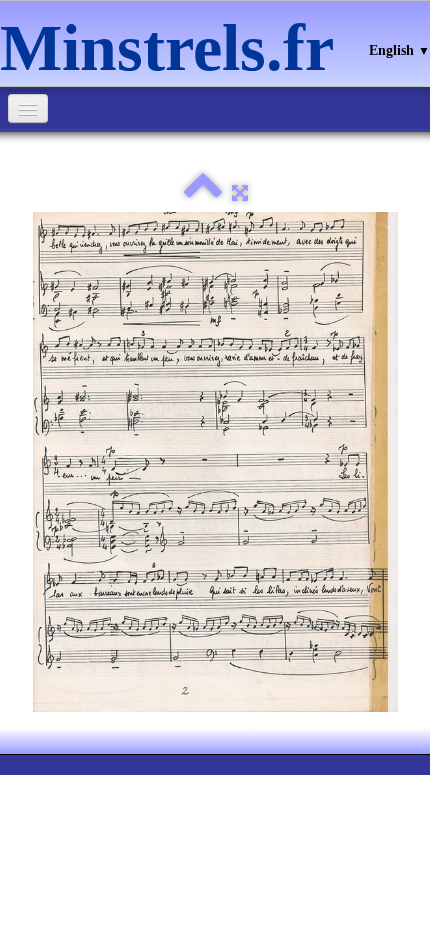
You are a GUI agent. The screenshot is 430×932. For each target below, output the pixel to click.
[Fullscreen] (240, 193)
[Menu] (28, 108)
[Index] (203, 193)
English (399, 50)
